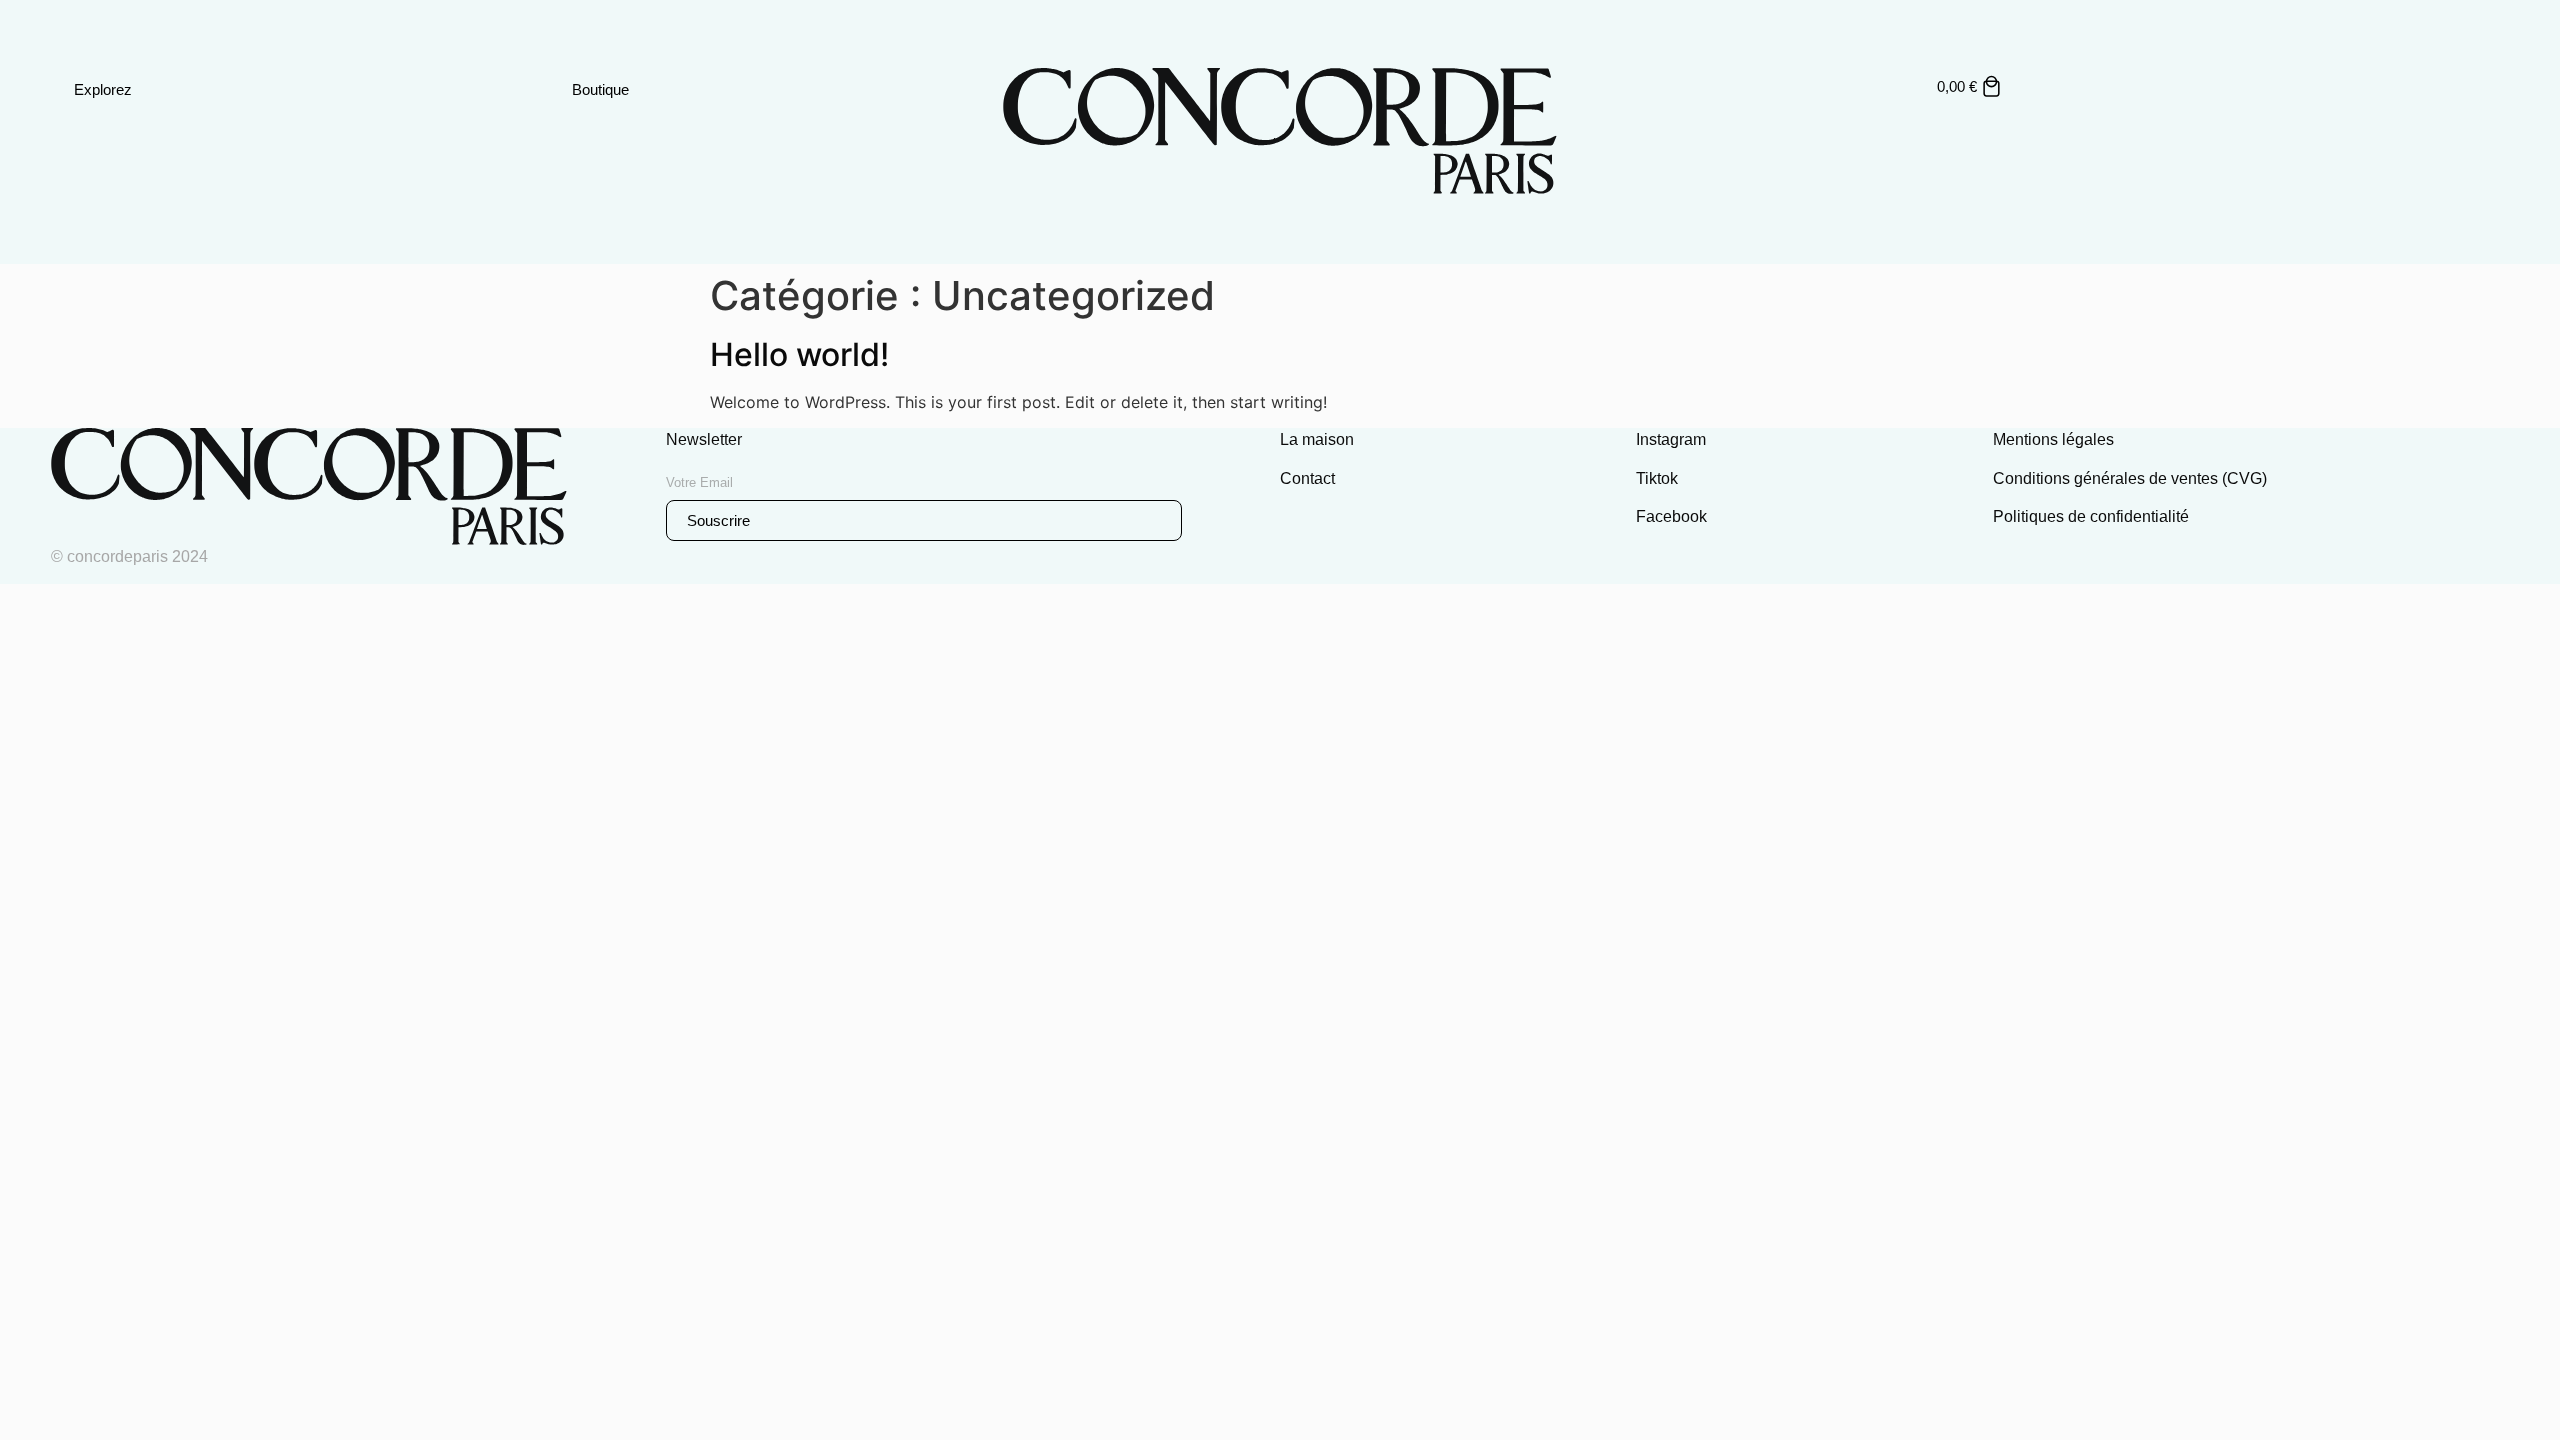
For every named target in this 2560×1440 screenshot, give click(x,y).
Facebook (1671, 516)
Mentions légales (2053, 439)
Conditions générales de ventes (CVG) (2130, 478)
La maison (1317, 439)
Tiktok (1657, 478)
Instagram (1671, 439)
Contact (1307, 478)
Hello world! (799, 354)
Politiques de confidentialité (2091, 516)
